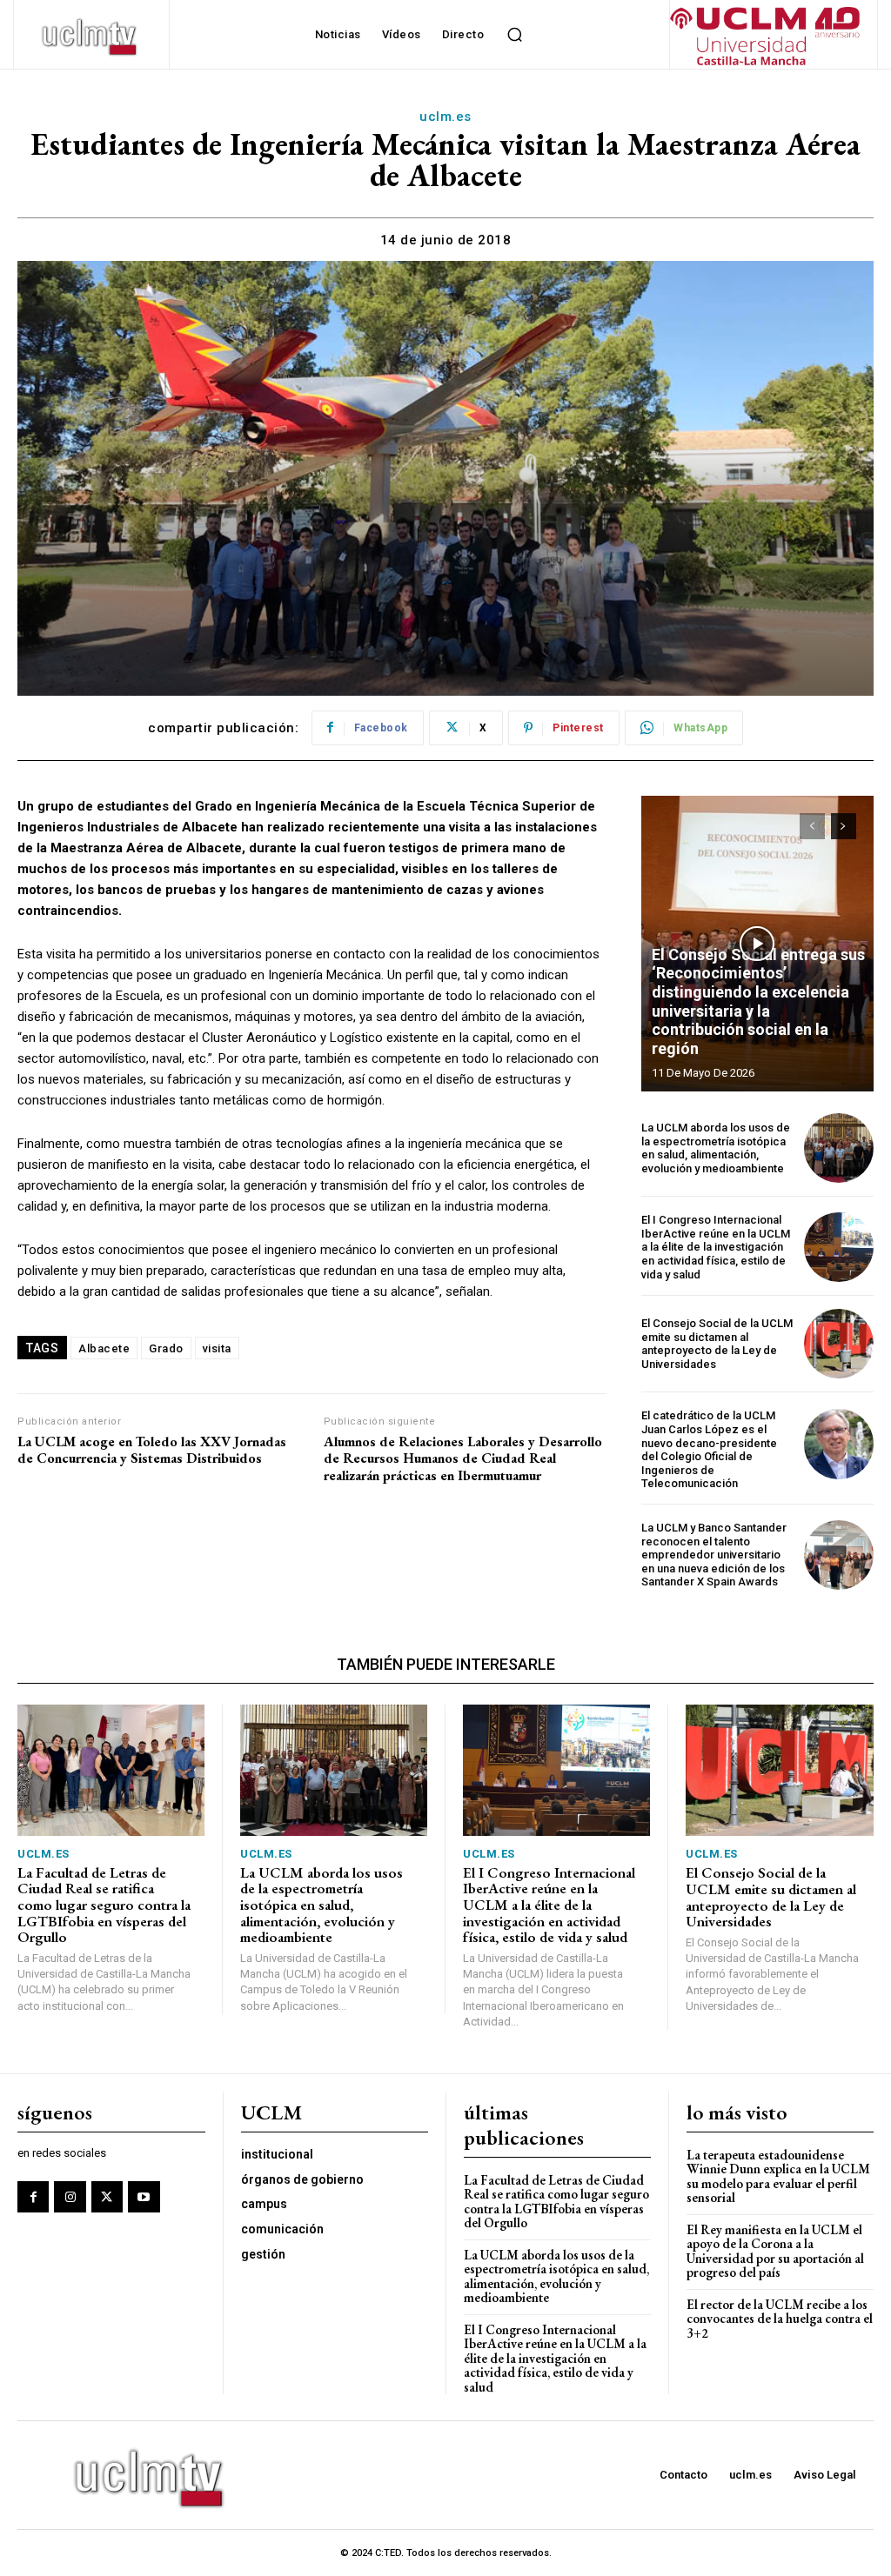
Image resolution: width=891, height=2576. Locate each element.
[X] (107, 2197)
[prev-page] (812, 826)
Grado (166, 1348)
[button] (514, 35)
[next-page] (844, 826)
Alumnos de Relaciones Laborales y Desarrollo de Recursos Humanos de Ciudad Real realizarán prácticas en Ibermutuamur (463, 1458)
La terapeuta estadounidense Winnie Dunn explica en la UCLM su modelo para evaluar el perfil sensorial (778, 2176)
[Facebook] (33, 2197)
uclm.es (445, 117)
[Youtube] (144, 2197)
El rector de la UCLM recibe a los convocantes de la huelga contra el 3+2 (780, 2319)
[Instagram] (70, 2197)
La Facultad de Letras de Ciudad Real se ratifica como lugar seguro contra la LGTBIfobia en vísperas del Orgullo (104, 1905)
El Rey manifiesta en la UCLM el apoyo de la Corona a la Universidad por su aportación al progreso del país (775, 2251)
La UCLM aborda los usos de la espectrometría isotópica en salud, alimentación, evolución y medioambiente (716, 1148)
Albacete (104, 1348)
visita (217, 1348)
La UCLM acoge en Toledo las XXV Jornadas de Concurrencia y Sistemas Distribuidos (152, 1450)
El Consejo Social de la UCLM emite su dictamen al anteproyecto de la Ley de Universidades (717, 1344)
